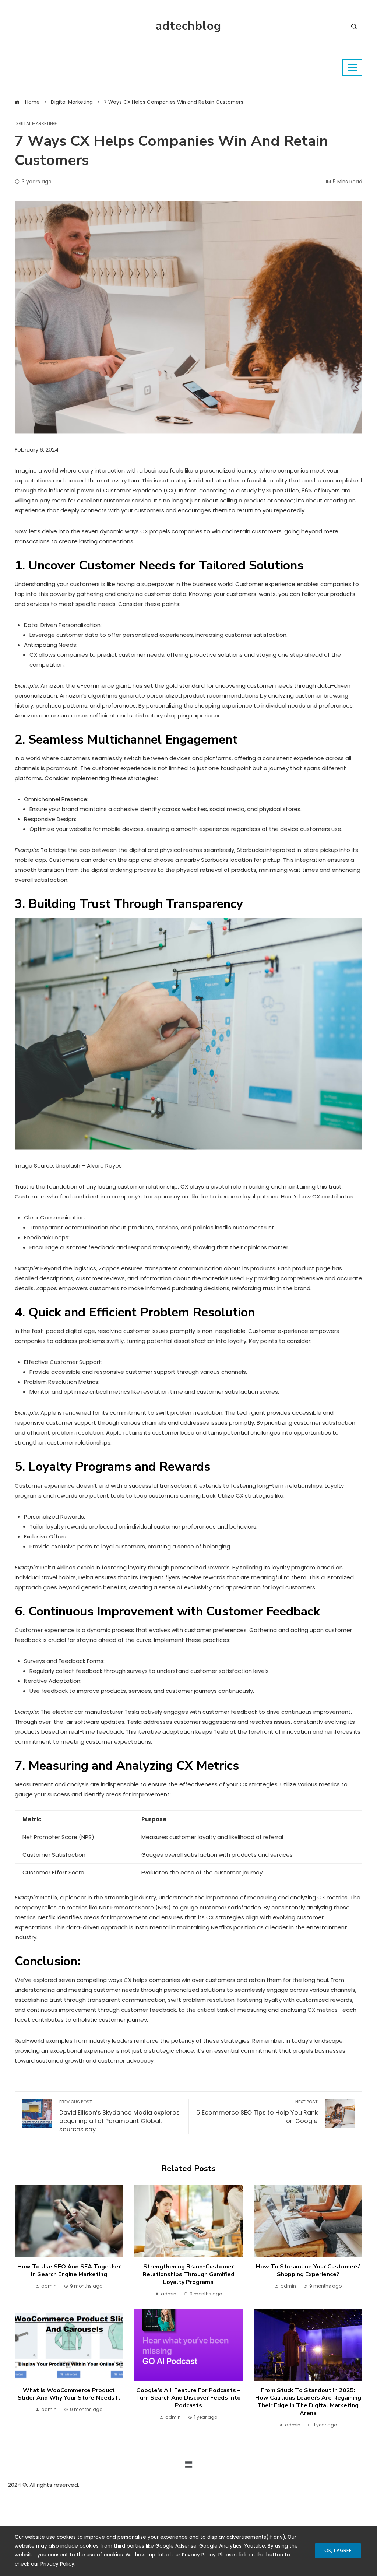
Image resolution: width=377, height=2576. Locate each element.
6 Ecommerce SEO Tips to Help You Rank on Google (257, 2112)
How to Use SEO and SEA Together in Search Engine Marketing (69, 2270)
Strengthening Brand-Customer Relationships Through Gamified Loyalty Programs (188, 2274)
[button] (188, 2465)
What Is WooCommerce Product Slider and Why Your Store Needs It (69, 2394)
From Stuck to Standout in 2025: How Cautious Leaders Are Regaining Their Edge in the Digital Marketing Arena (308, 2402)
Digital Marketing (36, 124)
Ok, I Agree (338, 2550)
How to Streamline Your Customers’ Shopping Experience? (308, 2270)
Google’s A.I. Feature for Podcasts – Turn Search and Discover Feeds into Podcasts (188, 2398)
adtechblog (188, 26)
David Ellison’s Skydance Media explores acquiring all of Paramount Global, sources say (119, 2116)
